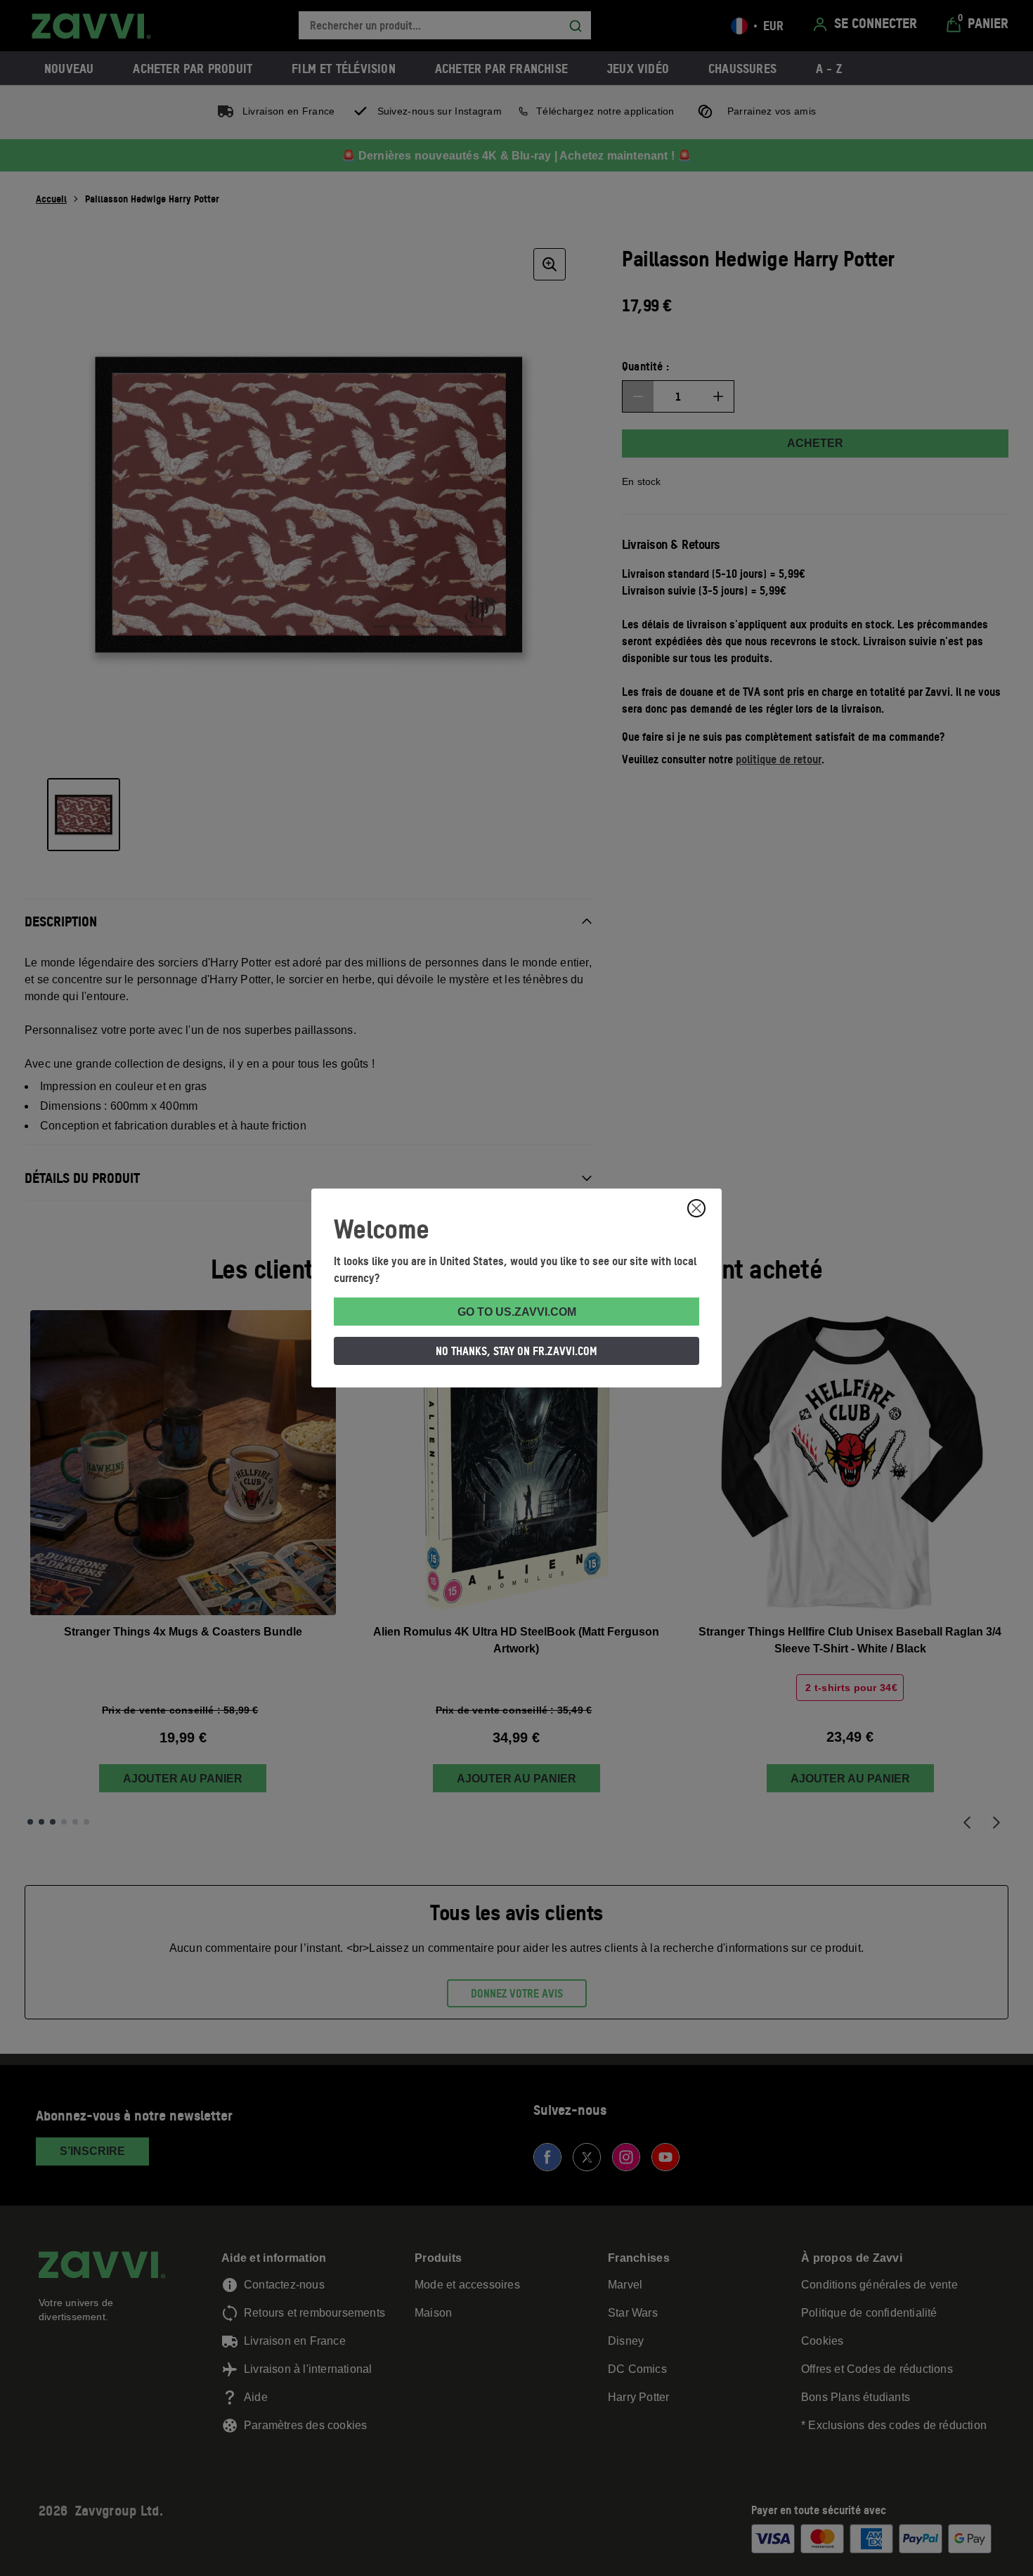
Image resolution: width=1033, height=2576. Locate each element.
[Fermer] (696, 1208)
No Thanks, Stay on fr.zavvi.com (516, 1351)
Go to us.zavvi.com (517, 1312)
